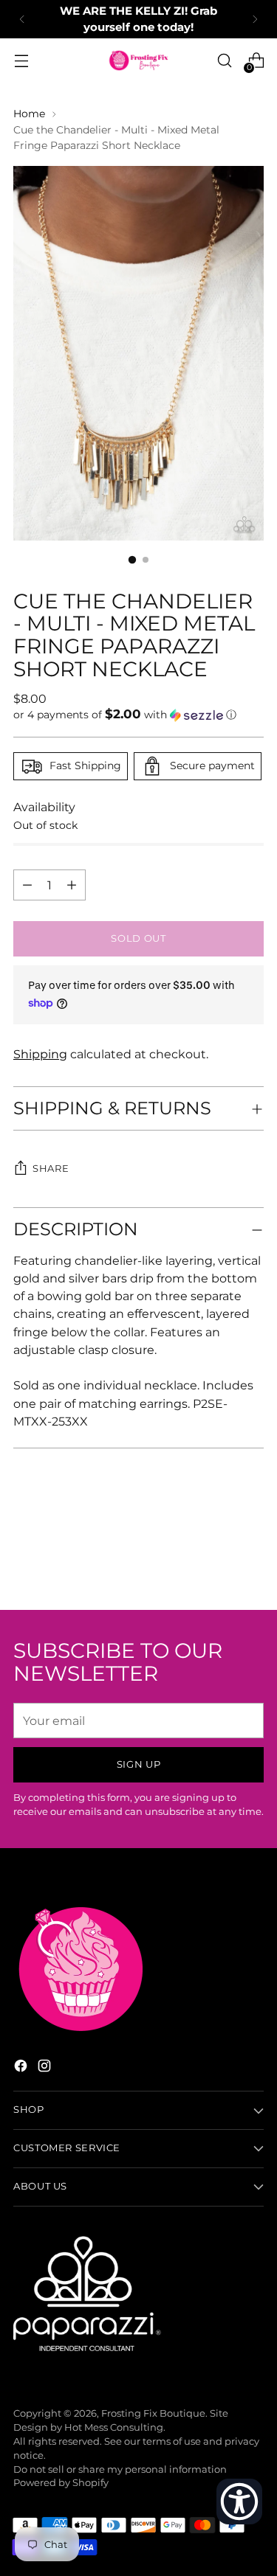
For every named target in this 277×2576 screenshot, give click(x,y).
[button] (138, 715)
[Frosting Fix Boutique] (139, 60)
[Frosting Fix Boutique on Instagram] (46, 2068)
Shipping (40, 1054)
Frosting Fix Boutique (153, 2413)
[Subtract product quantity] (72, 885)
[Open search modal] (224, 61)
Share (51, 1169)
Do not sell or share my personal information (120, 2469)
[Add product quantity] (27, 885)
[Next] (255, 19)
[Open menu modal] (21, 61)
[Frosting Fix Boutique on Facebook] (22, 2068)
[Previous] (22, 19)
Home (29, 114)
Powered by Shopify (61, 2483)
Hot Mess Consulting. (115, 2427)
